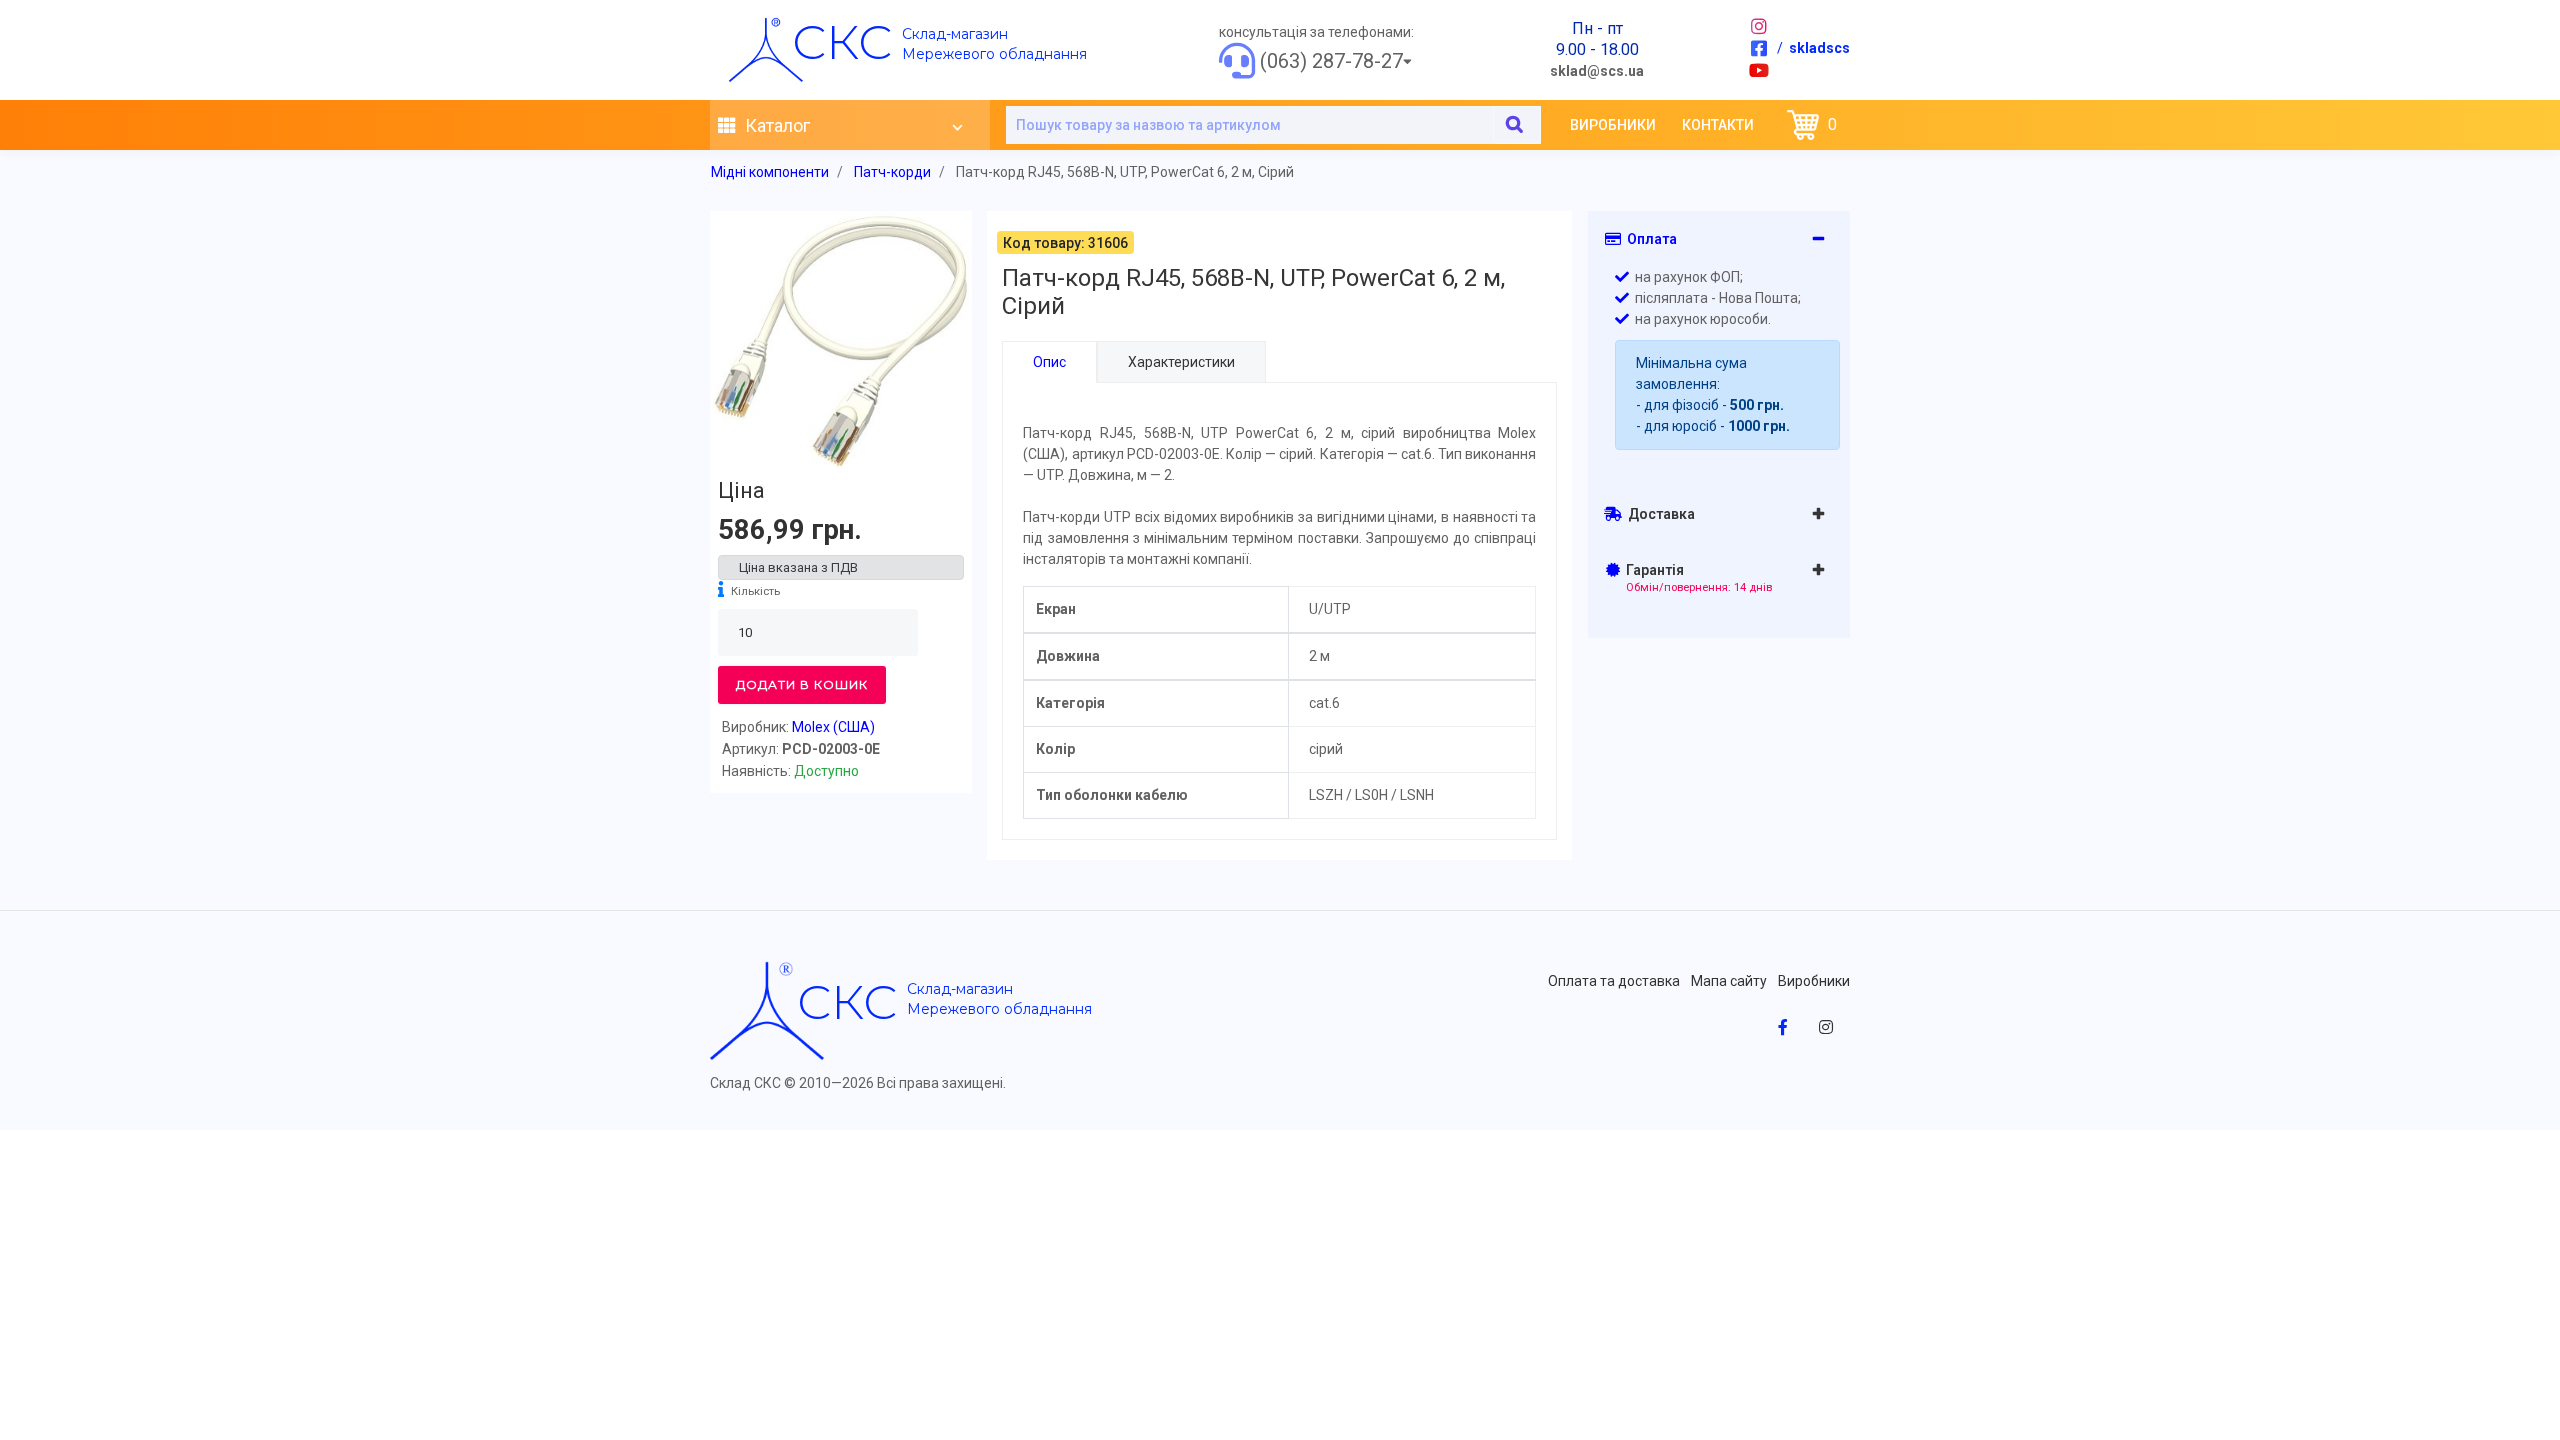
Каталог (775, 125)
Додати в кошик (802, 684)
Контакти (1718, 125)
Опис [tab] (1049, 362)
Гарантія (1696, 578)
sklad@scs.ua (1597, 71)
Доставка (1658, 514)
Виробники (1613, 125)
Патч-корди (892, 172)
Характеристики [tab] (1181, 362)
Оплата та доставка (1614, 981)
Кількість (755, 591)
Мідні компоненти (770, 172)
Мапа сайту (1729, 981)
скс (842, 42)
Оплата (1649, 239)
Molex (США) (833, 727)
